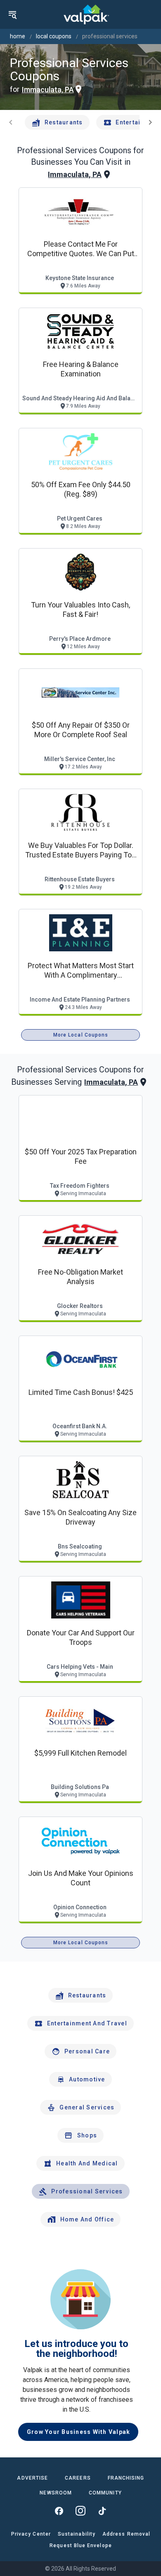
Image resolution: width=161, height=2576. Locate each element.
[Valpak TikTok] (102, 2511)
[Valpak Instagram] (80, 2511)
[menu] (12, 14)
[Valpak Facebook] (59, 2511)
